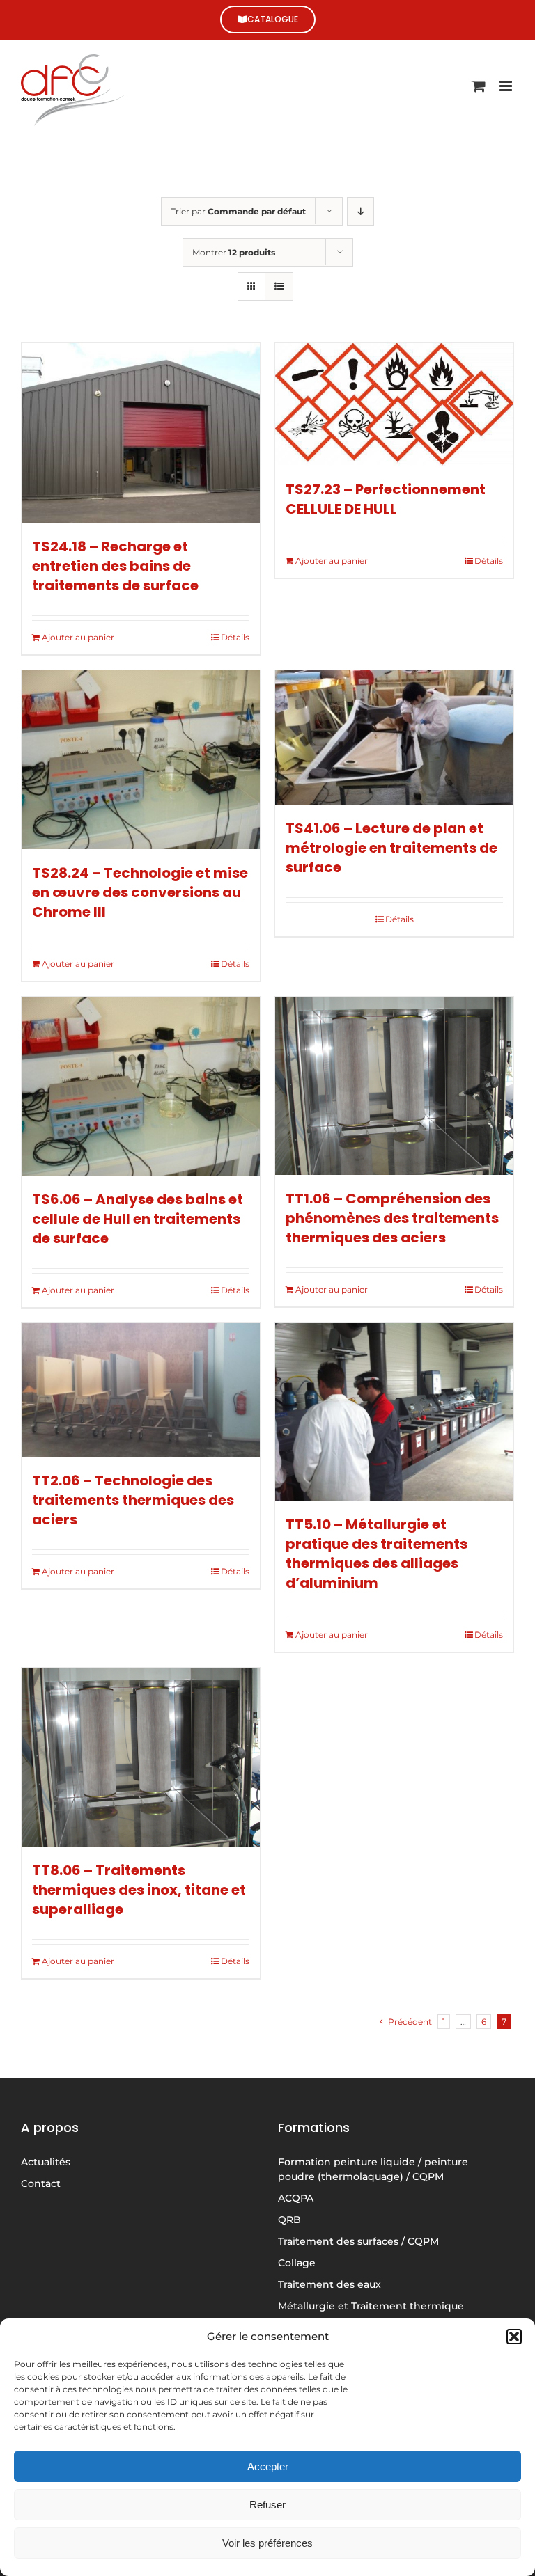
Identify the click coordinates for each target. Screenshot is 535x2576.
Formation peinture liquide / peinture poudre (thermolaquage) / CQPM (373, 2169)
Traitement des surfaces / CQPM (358, 2241)
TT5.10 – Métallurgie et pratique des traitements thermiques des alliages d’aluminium (377, 1554)
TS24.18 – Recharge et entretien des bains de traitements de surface (115, 566)
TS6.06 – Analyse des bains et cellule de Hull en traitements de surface (138, 1219)
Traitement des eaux (329, 2284)
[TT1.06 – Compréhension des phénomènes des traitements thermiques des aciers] (394, 1086)
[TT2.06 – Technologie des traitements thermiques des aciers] (141, 1390)
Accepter (268, 2466)
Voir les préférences (267, 2543)
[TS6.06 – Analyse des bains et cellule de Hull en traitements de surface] (141, 1086)
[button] (514, 2337)
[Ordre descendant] (360, 211)
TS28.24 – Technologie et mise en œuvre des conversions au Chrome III (140, 892)
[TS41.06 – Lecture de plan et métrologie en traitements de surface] (394, 737)
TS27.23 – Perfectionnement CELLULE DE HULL (386, 499)
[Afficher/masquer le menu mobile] (507, 86)
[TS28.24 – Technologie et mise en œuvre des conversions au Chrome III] (141, 760)
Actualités (46, 2162)
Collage (297, 2263)
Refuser (267, 2505)
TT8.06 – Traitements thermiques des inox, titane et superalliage (139, 1890)
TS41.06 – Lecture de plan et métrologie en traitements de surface (391, 848)
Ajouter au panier (78, 637)
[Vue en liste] (279, 286)
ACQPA (296, 2198)
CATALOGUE (273, 19)
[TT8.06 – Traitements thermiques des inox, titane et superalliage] (141, 1757)
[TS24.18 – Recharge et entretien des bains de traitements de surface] (141, 433)
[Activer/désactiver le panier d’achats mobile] (479, 86)
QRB (289, 2220)
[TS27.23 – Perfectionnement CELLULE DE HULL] (394, 404)
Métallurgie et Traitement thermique (371, 2306)
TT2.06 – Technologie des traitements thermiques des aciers (133, 1500)
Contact (41, 2183)
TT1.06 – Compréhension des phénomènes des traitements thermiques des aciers (392, 1218)
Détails (235, 637)
